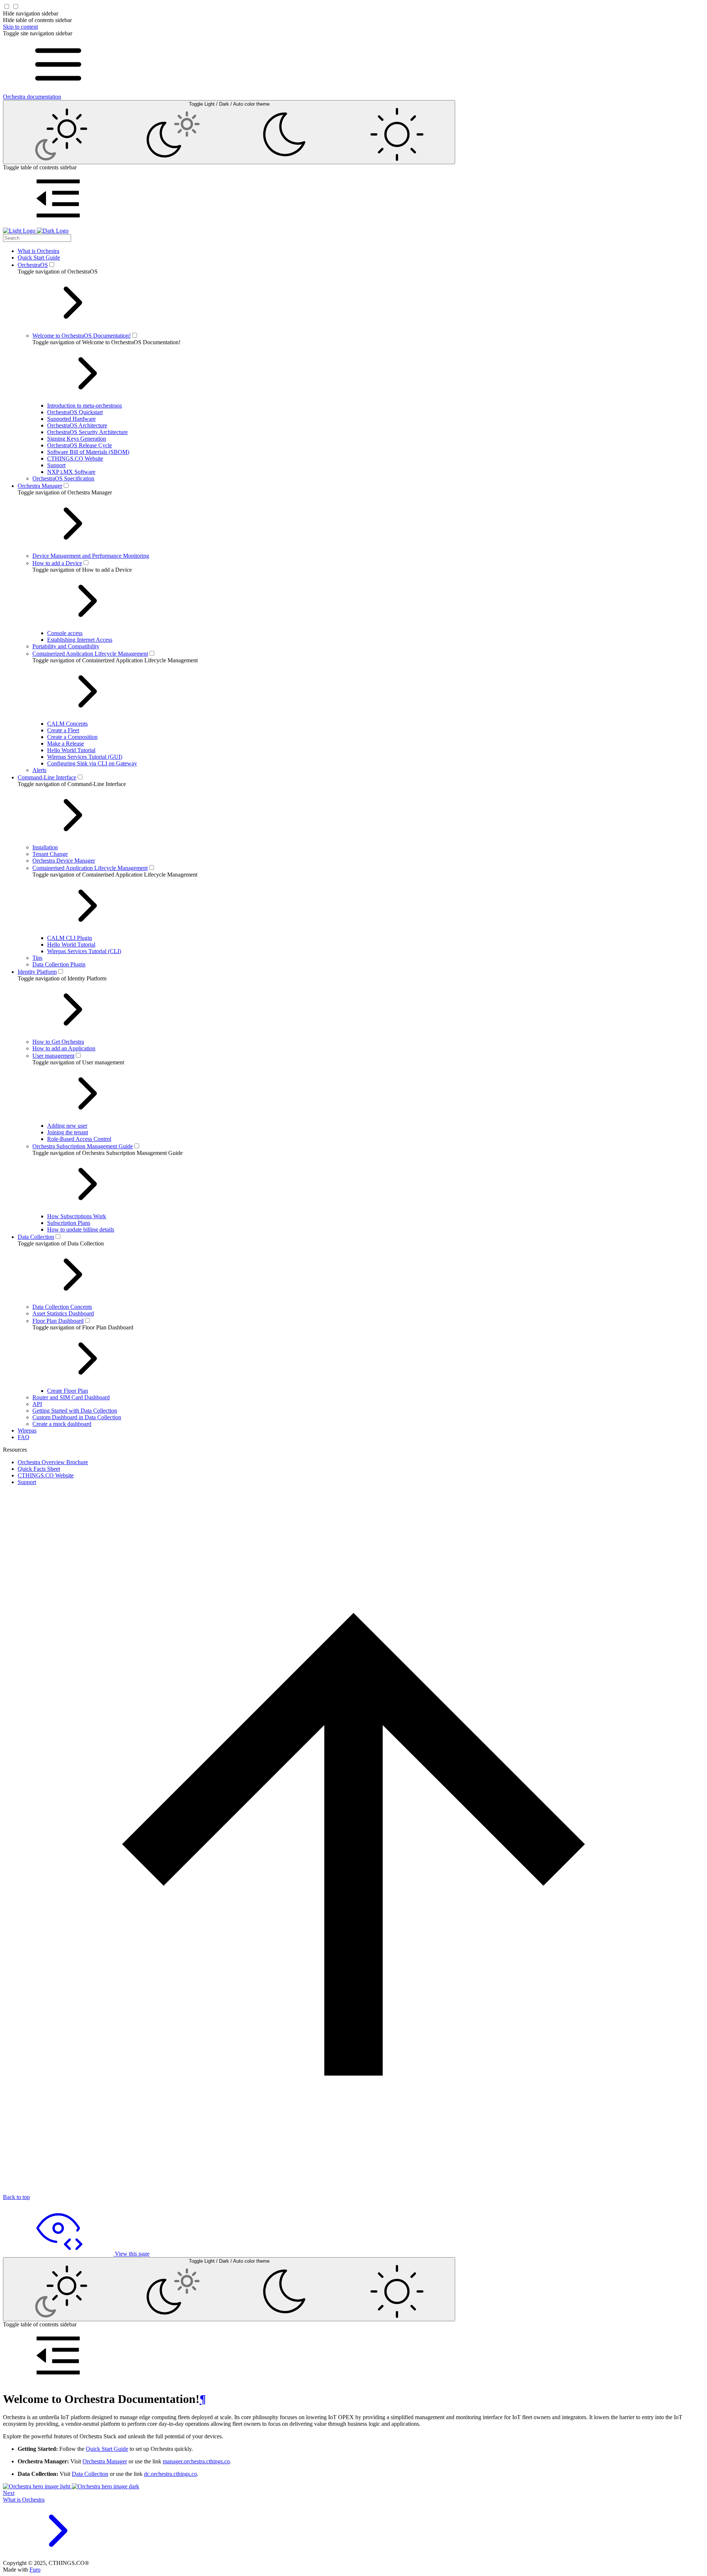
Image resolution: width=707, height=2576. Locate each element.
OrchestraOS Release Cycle (80, 445)
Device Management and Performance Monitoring (91, 556)
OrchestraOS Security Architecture (87, 432)
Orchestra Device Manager (64, 861)
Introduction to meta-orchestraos (85, 406)
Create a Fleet (63, 730)
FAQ (24, 1437)
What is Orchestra (38, 251)
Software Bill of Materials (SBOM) (88, 452)
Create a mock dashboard (62, 1424)
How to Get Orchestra (58, 1042)
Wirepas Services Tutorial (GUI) (85, 757)
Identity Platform (37, 972)
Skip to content (20, 27)
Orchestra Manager (40, 486)
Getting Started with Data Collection (75, 1411)
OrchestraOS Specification (63, 478)
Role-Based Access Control (79, 1139)
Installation (45, 847)
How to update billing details (81, 1229)
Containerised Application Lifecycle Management (90, 868)
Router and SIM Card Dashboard (71, 1397)
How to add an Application (64, 1048)
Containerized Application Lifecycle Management (90, 654)
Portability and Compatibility (66, 646)
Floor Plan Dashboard (58, 1321)
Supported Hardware (71, 419)
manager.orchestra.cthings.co (196, 2461)
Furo (35, 2570)
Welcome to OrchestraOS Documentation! (82, 336)
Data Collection (36, 1237)
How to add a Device (57, 563)
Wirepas (27, 1430)
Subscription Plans (69, 1223)
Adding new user (67, 1126)
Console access (65, 633)
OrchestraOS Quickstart (75, 412)
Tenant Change (50, 854)
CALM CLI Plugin (70, 938)
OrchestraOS (33, 265)
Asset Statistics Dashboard (63, 1313)
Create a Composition (72, 737)
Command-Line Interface (47, 777)
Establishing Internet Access (80, 640)
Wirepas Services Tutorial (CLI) (84, 951)
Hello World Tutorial (71, 750)
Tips (37, 958)
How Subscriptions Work (77, 1216)
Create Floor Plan (68, 1391)
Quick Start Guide (39, 258)
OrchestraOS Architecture (77, 425)
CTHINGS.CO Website (75, 459)
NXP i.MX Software (71, 472)
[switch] (52, 265)
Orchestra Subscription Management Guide (83, 1146)
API (37, 1404)
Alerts (39, 770)
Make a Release (66, 743)
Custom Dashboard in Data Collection (77, 1417)
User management (53, 1056)
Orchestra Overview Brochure (53, 1462)
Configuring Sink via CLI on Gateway (92, 763)
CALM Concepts (67, 724)
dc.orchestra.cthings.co (170, 2474)
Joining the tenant (68, 1132)
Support (56, 465)
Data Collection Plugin (59, 964)
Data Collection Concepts (62, 1307)
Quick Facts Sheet (39, 1469)
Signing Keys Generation (77, 439)
